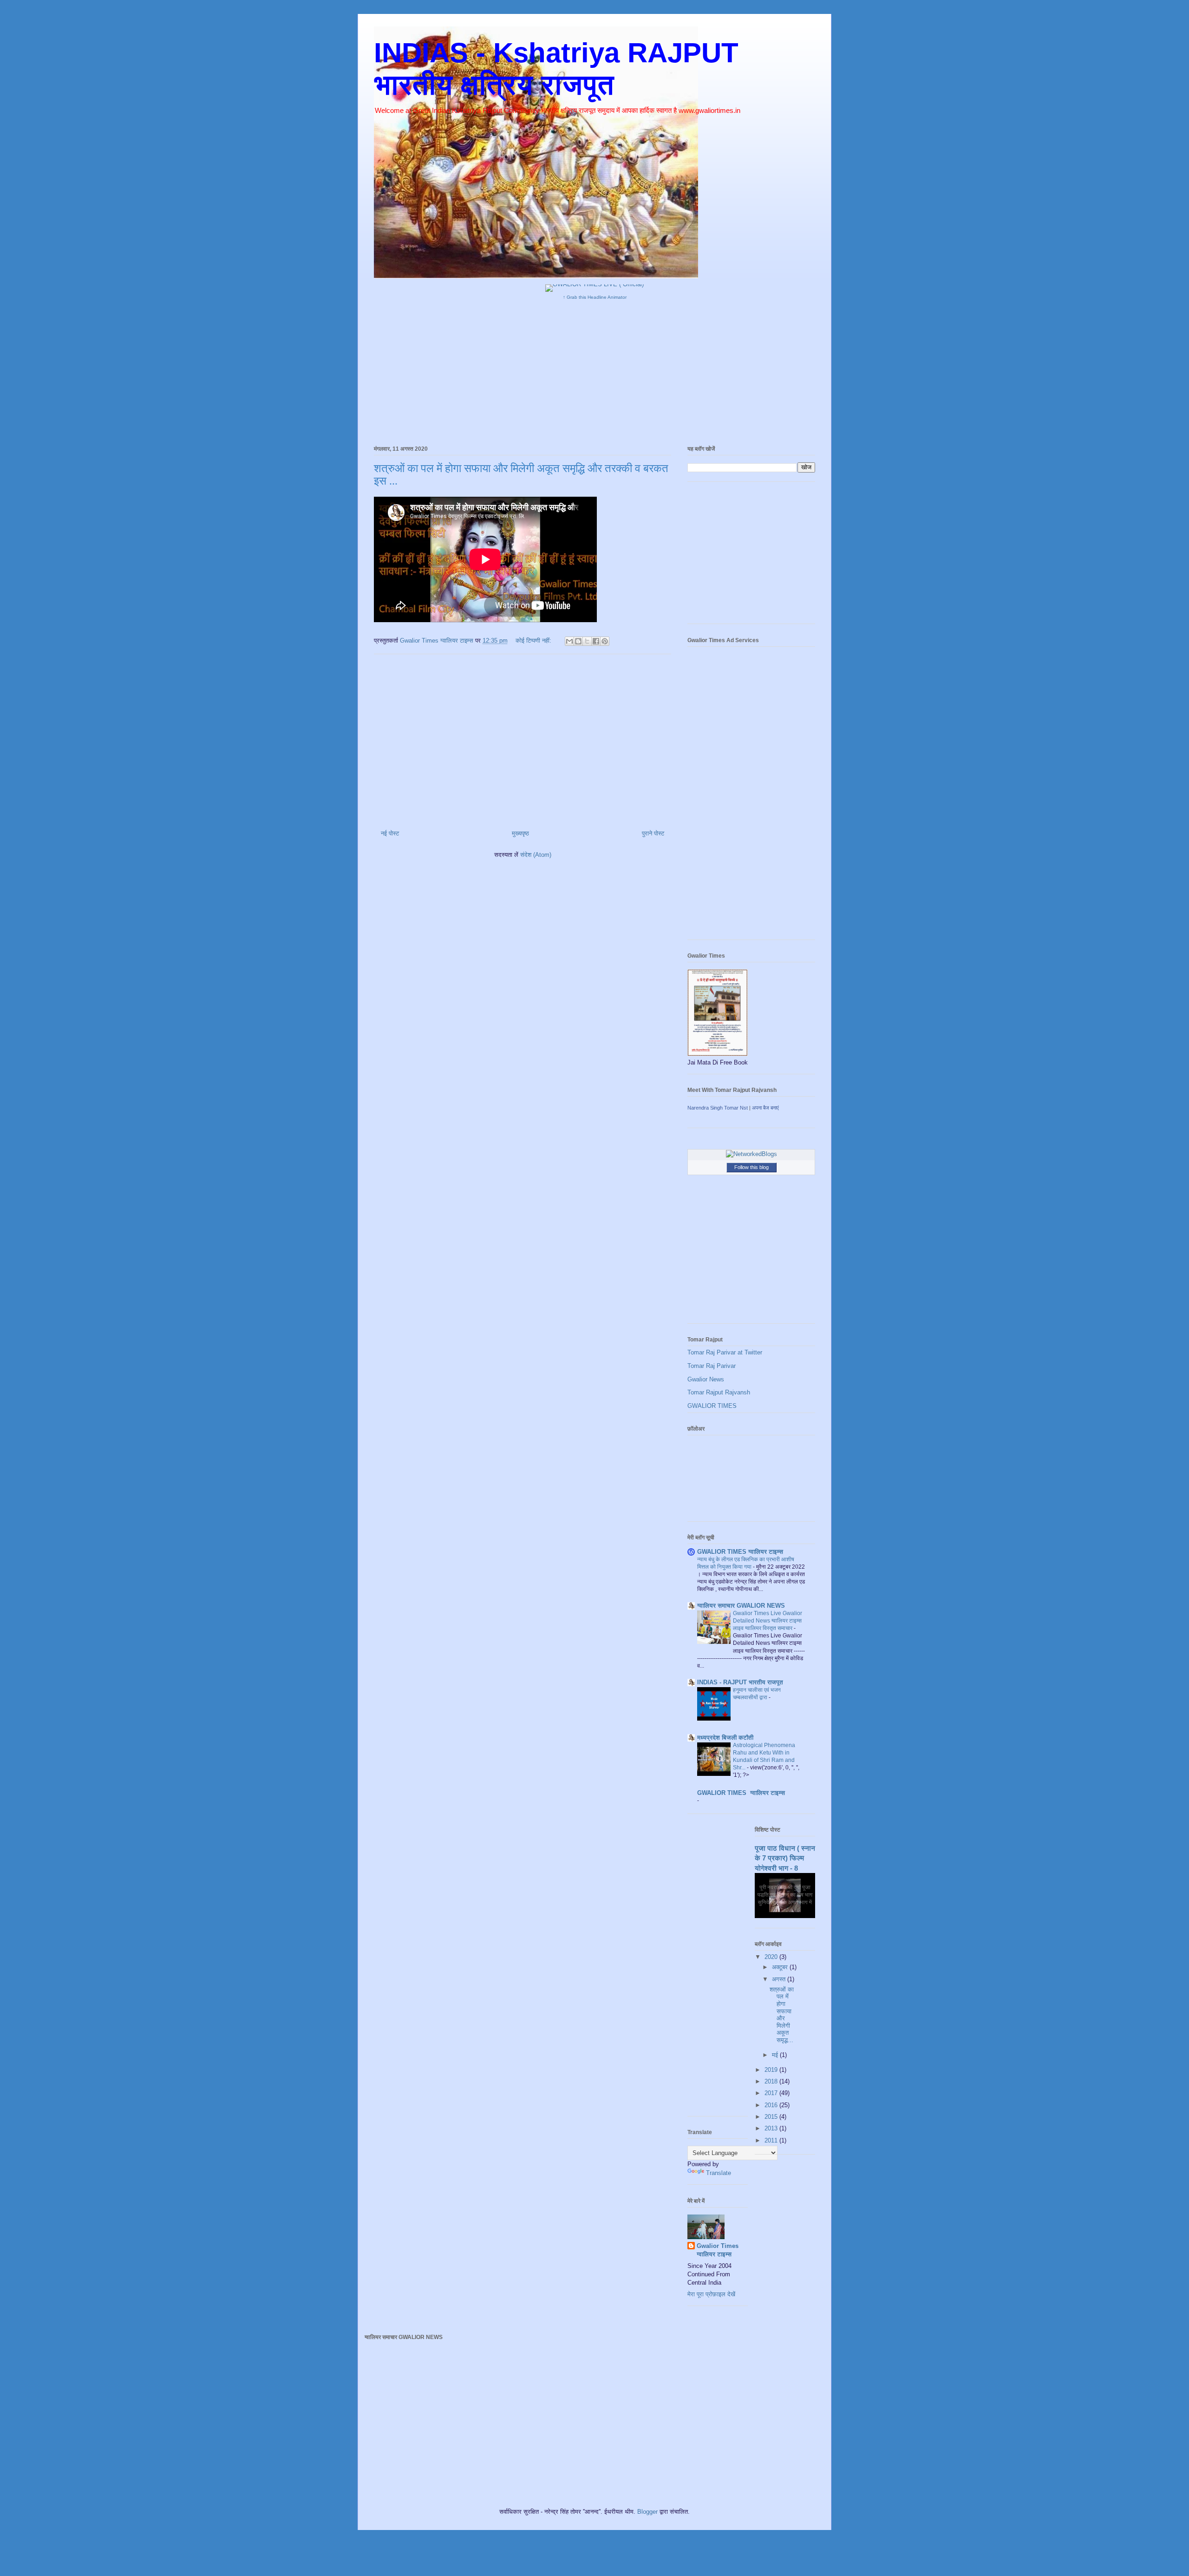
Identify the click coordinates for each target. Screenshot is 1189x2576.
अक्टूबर (781, 1967)
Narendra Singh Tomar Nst (718, 1108)
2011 (772, 2140)
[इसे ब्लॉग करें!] (578, 641)
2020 (772, 1957)
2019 (772, 2070)
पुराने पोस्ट (653, 833)
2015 (772, 2117)
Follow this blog (751, 1167)
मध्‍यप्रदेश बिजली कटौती (725, 1738)
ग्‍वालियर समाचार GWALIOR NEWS (741, 1606)
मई (776, 2055)
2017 (772, 2093)
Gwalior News (706, 1379)
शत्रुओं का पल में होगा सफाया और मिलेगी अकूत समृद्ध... (782, 2015)
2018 (772, 2081)
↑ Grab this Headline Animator (595, 297)
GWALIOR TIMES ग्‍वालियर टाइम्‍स (740, 1552)
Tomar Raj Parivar (712, 1366)
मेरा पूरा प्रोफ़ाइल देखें (711, 2294)
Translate (719, 2173)
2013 (772, 2128)
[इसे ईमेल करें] (569, 641)
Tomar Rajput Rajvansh (719, 1392)
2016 (772, 2105)
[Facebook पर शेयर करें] (596, 641)
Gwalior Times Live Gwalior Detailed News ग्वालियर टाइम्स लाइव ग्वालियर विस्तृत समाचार (768, 1621)
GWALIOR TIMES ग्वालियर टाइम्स (741, 1793)
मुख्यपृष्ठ (520, 833)
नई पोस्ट (390, 833)
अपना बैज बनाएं (765, 1108)
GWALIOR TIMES (712, 1406)
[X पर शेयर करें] (587, 641)
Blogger (647, 2512)
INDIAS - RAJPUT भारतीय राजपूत (740, 1682)
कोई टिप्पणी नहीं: (534, 641)
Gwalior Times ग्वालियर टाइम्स (718, 2250)
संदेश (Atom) (536, 855)
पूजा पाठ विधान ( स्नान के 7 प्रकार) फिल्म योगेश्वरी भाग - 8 (785, 1858)
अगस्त (780, 1979)
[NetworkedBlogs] (751, 1154)
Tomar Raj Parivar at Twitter (725, 1352)
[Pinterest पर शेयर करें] (605, 641)
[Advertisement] (594, 370)
